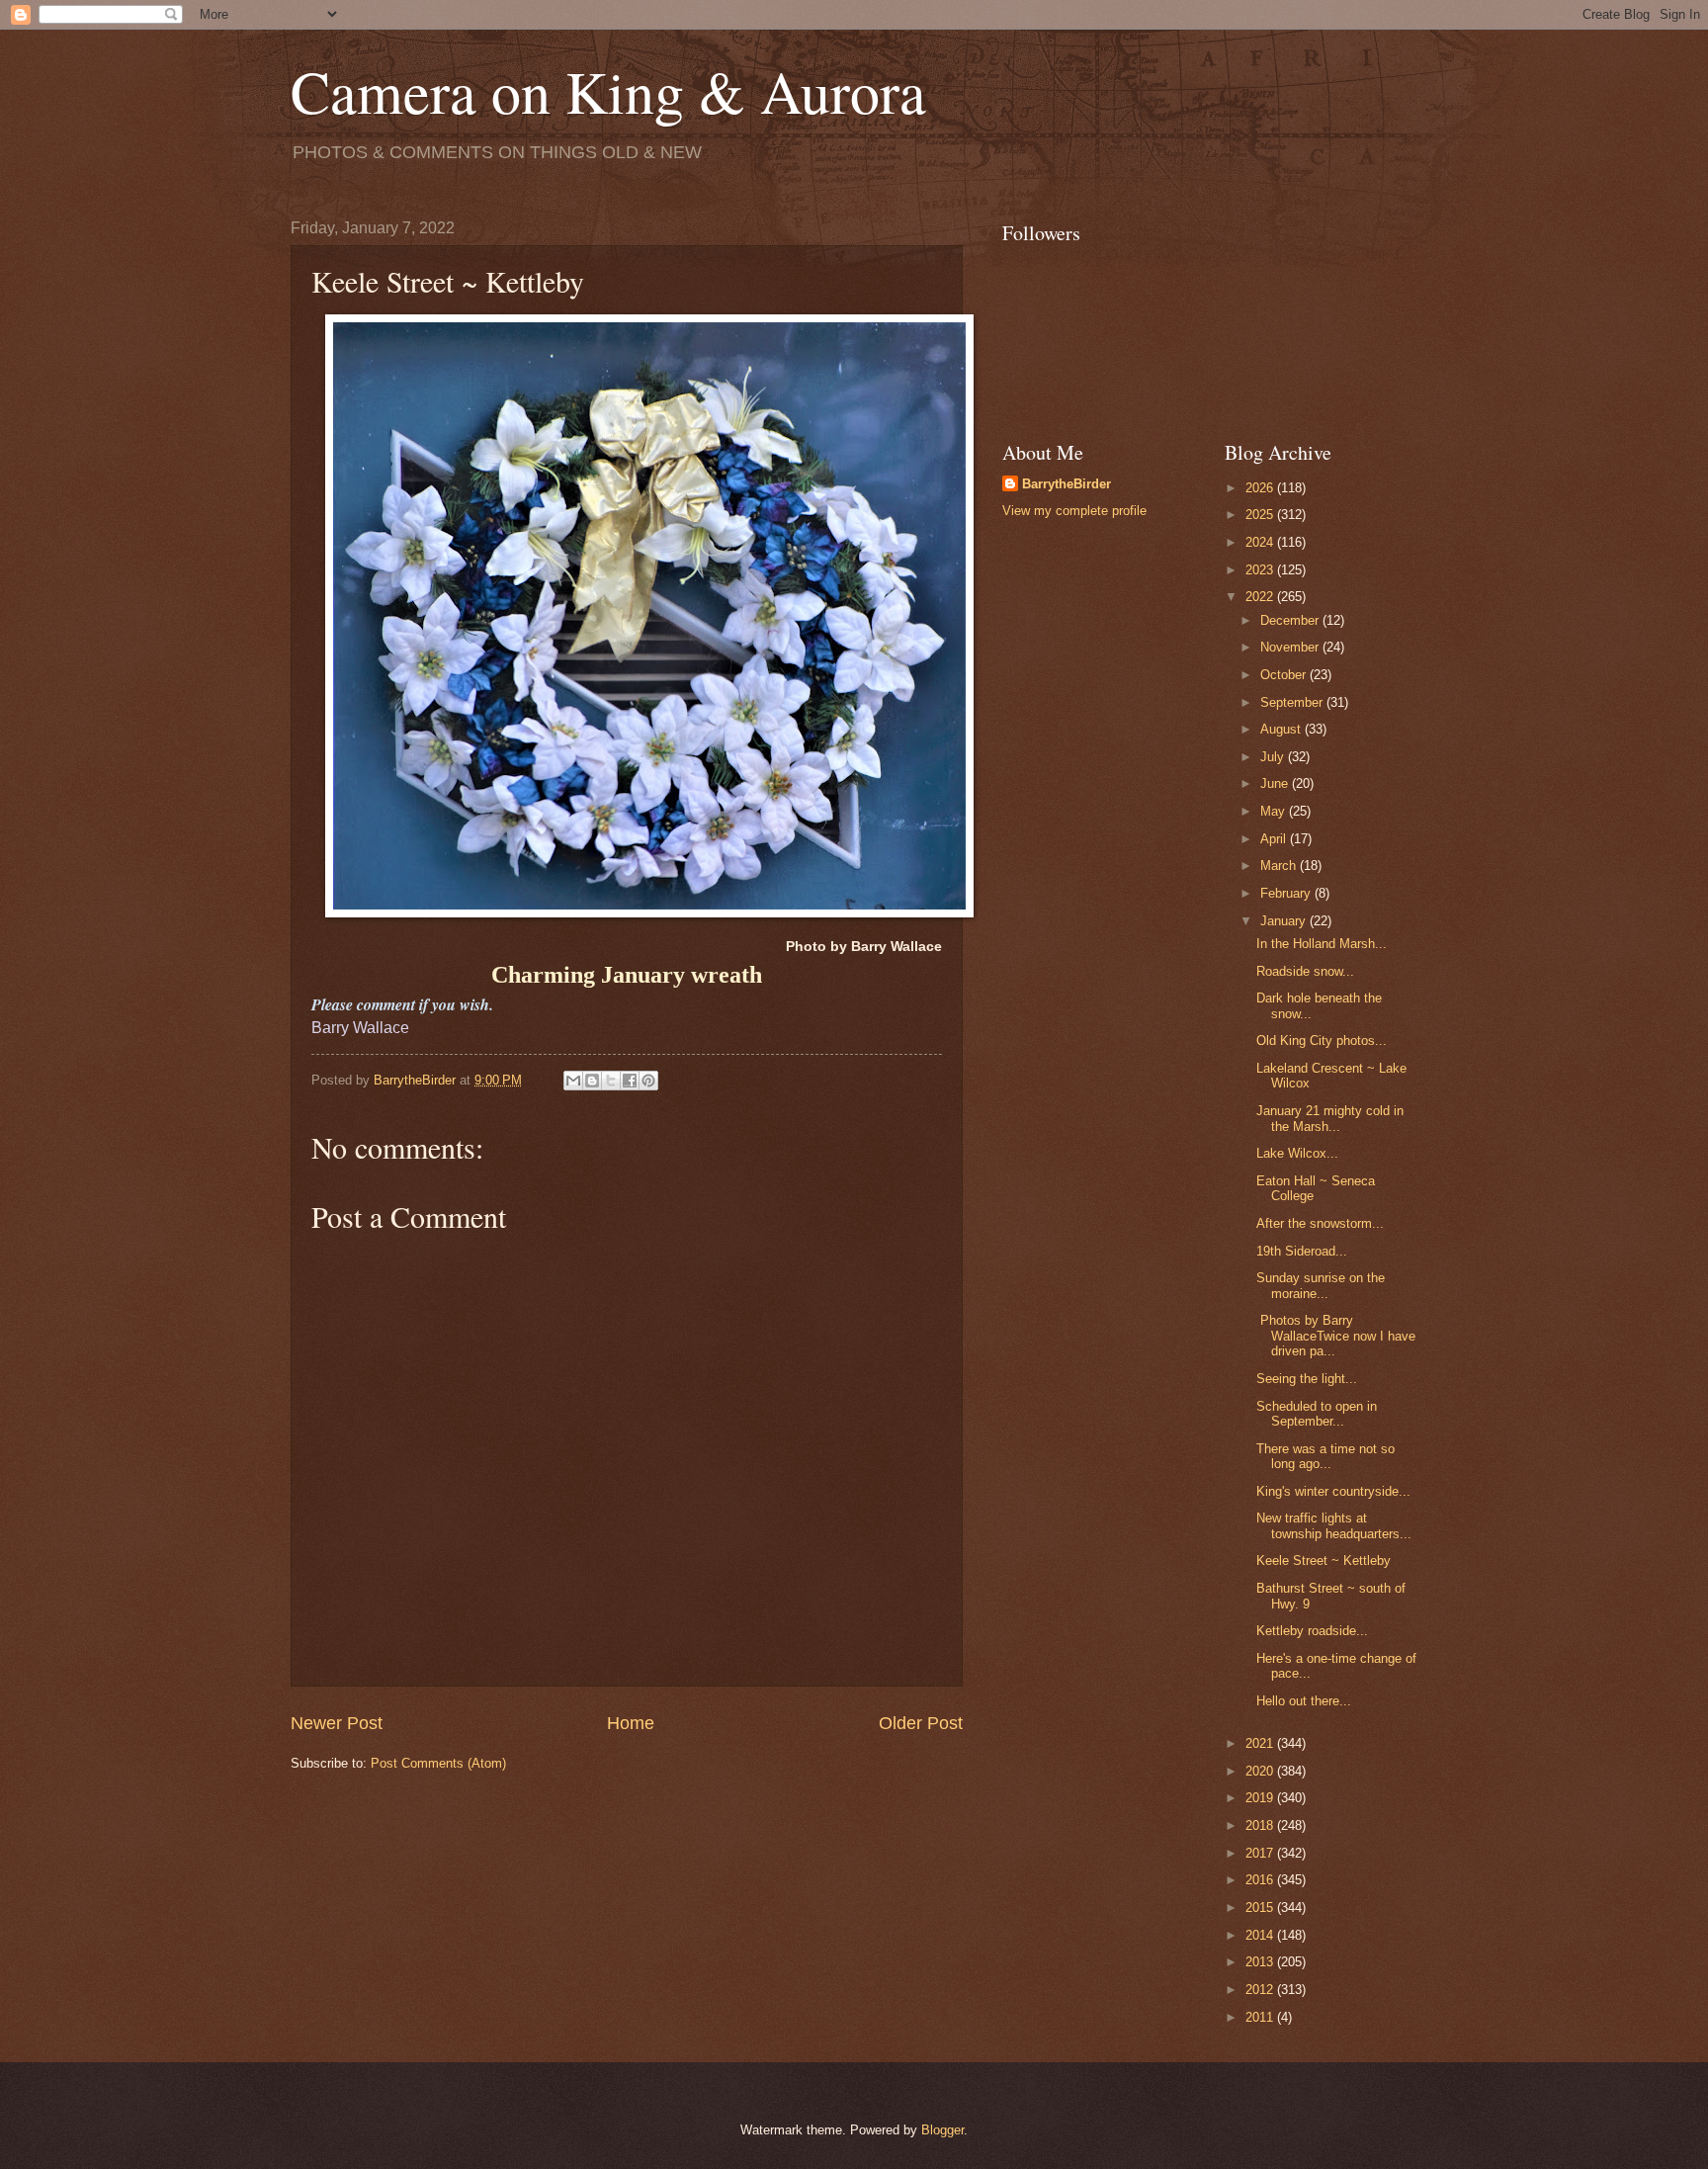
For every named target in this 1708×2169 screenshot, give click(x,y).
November (1291, 647)
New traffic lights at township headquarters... (1334, 1525)
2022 (1261, 597)
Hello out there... (1304, 1701)
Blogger (942, 2130)
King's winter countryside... (1333, 1491)
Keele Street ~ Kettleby (1324, 1561)
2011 (1261, 2017)
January (1285, 921)
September (1293, 702)
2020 (1261, 1771)
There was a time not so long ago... (1325, 1456)
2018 (1261, 1825)
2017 (1261, 1853)
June (1276, 783)
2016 (1261, 1880)
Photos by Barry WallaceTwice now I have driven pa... (1336, 1336)
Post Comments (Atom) (438, 1763)
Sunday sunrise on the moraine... (1321, 1285)
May (1275, 811)
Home (631, 1723)
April (1275, 839)
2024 (1261, 542)
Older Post (921, 1723)
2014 (1261, 1935)
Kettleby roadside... (1312, 1631)
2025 (1261, 515)
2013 (1261, 1962)
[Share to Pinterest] (648, 1081)
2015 (1261, 1908)
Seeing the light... (1307, 1379)
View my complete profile (1074, 511)
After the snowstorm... (1320, 1223)
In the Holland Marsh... (1322, 944)
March (1280, 866)
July (1274, 757)
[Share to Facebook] (630, 1081)
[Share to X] (611, 1081)
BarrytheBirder (1067, 484)
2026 (1261, 488)
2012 (1261, 1990)
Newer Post (337, 1723)
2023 (1261, 570)
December (1291, 620)
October (1285, 675)
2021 (1261, 1743)
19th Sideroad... (1302, 1251)
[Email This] (573, 1081)
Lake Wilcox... (1297, 1153)
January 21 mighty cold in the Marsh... (1330, 1118)
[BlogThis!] (592, 1081)
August (1282, 729)
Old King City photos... (1322, 1041)
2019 (1261, 1798)
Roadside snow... (1305, 971)
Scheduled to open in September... (1317, 1414)
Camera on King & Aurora (608, 91)
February (1287, 893)
